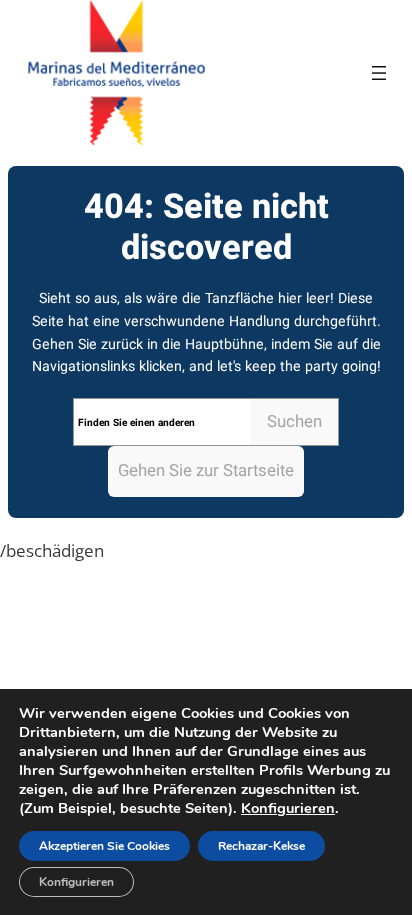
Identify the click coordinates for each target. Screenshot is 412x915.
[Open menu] (379, 73)
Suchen (294, 421)
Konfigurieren (288, 808)
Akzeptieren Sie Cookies (104, 846)
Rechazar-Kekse (261, 846)
